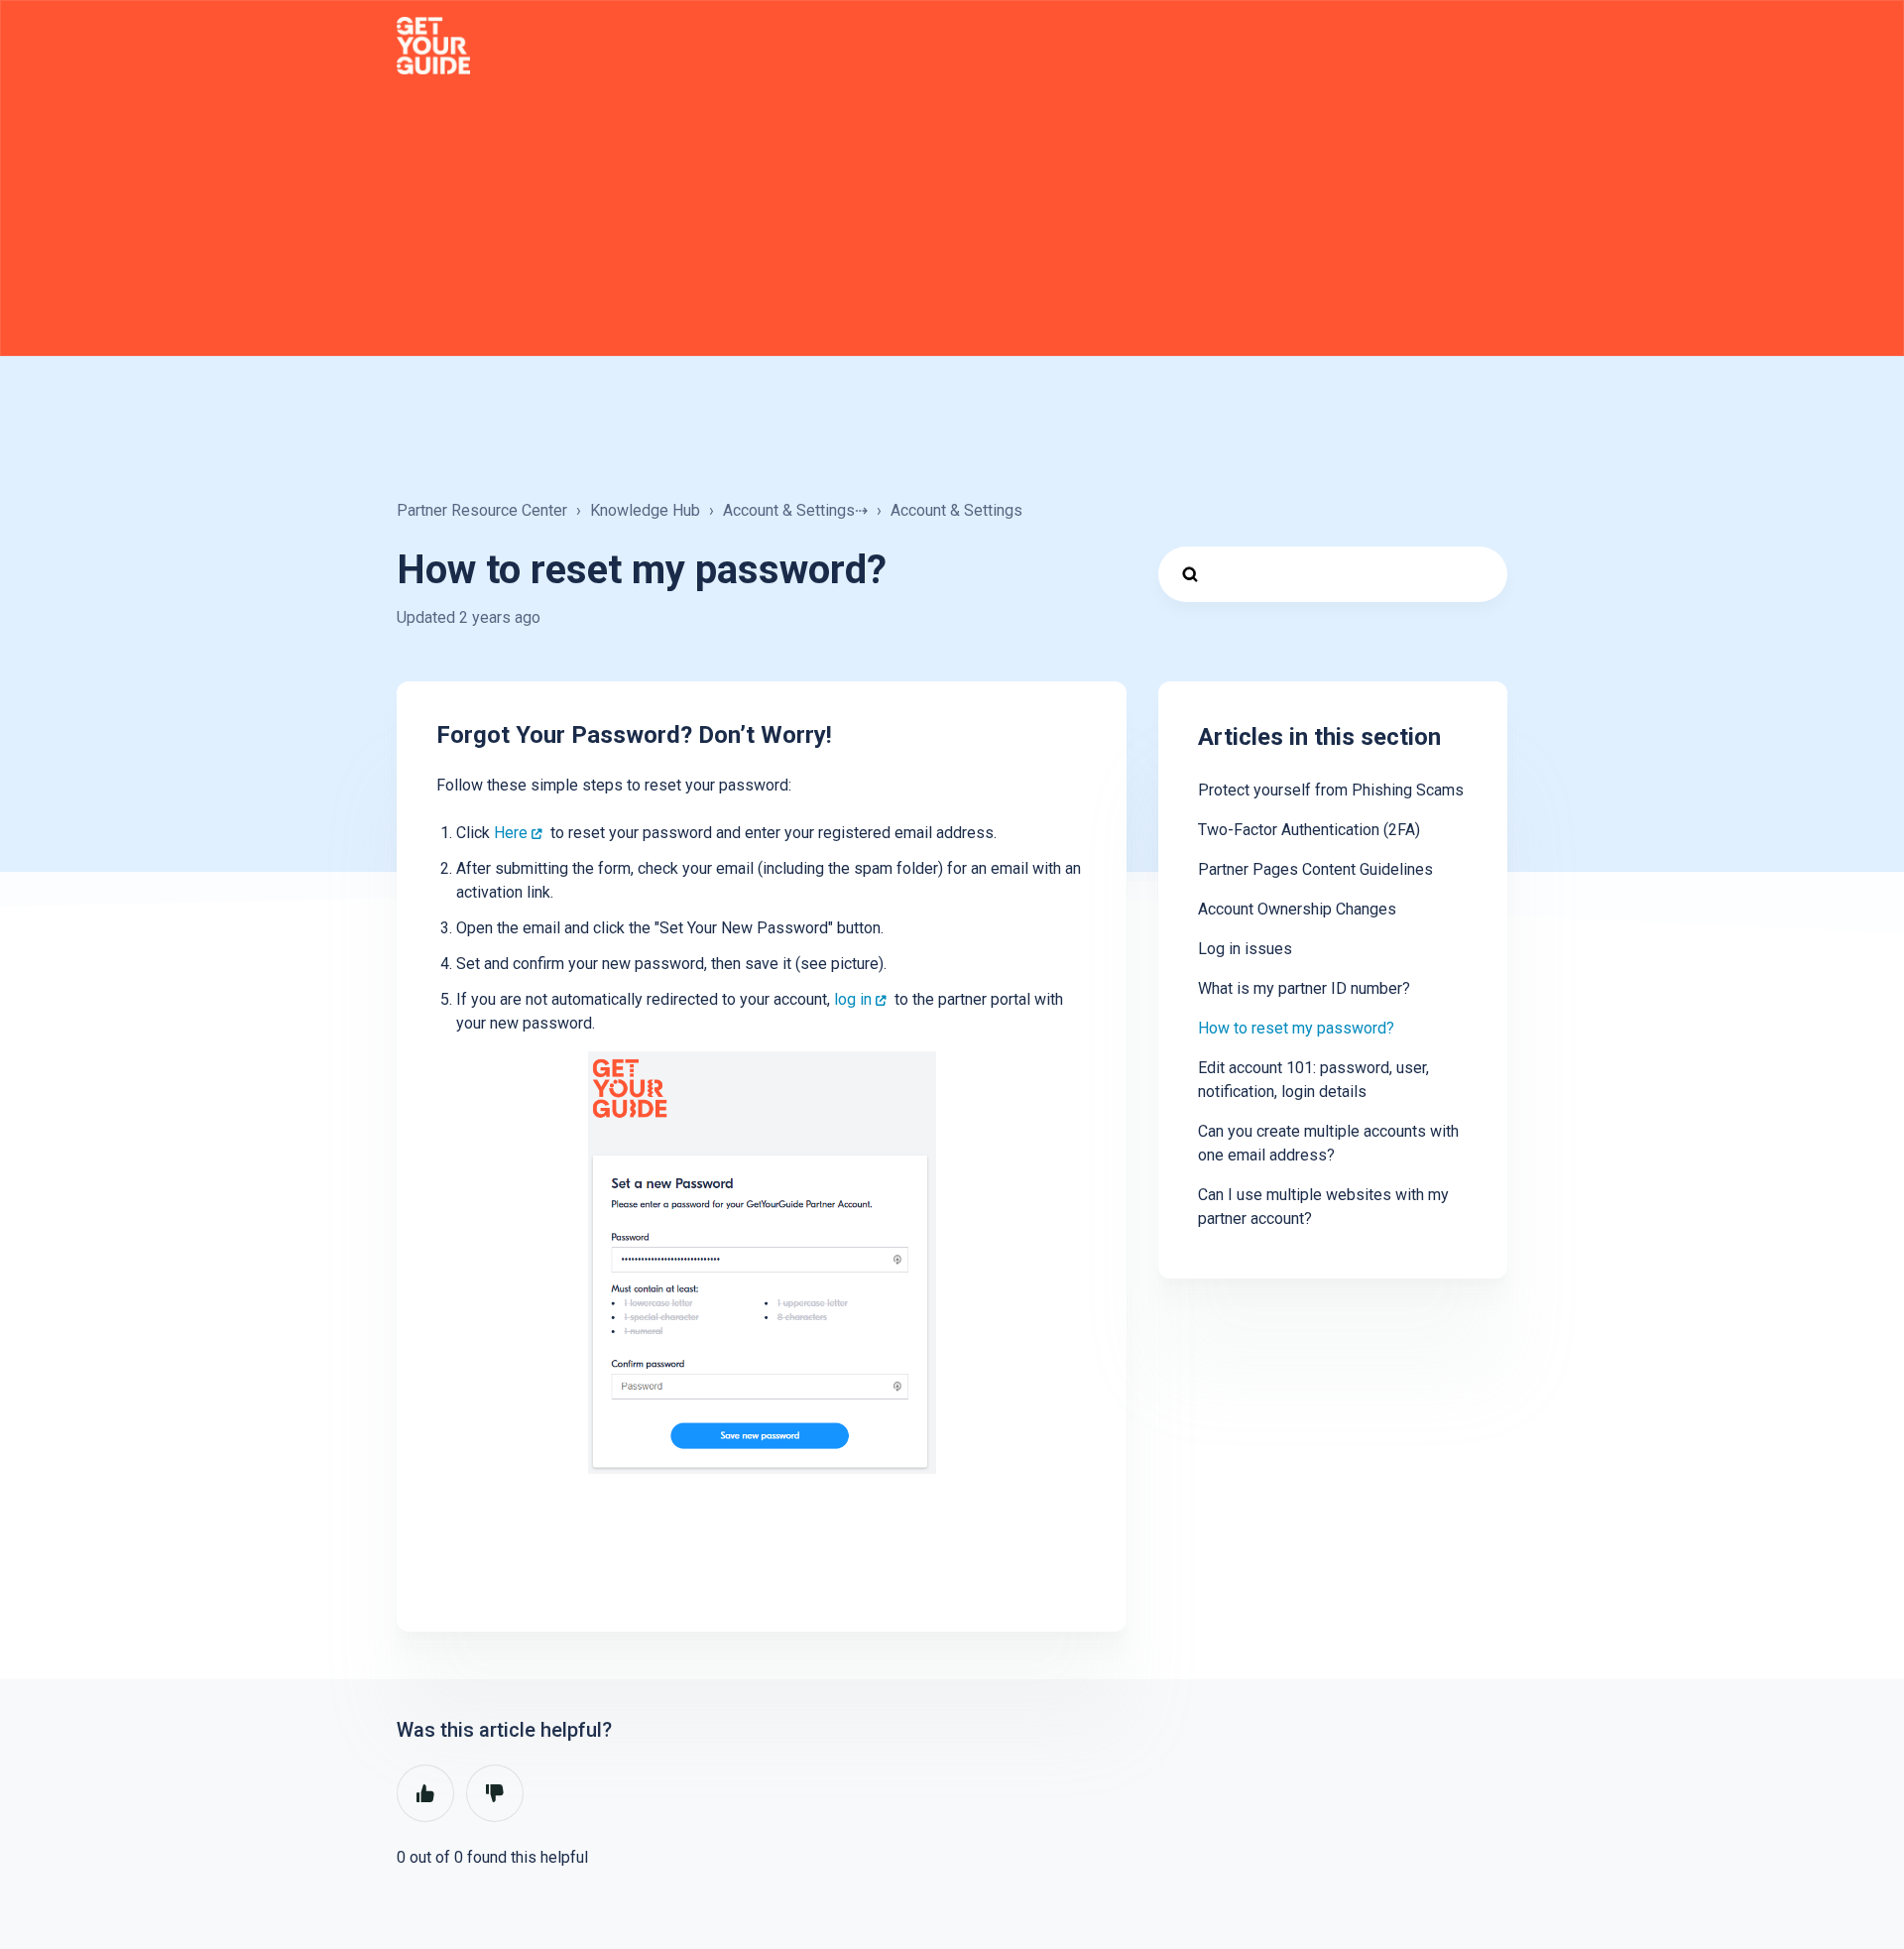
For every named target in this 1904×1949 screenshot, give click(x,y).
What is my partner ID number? (1304, 988)
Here (511, 833)
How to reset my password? (1296, 1028)
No (495, 1793)
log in (853, 999)
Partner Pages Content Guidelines (1315, 869)
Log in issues (1245, 949)
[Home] (433, 46)
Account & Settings (956, 510)
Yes (425, 1793)
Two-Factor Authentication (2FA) (1309, 830)
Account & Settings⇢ (795, 510)
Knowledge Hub (645, 510)
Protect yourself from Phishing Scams (1331, 790)
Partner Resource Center (482, 510)
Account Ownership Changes (1297, 909)
